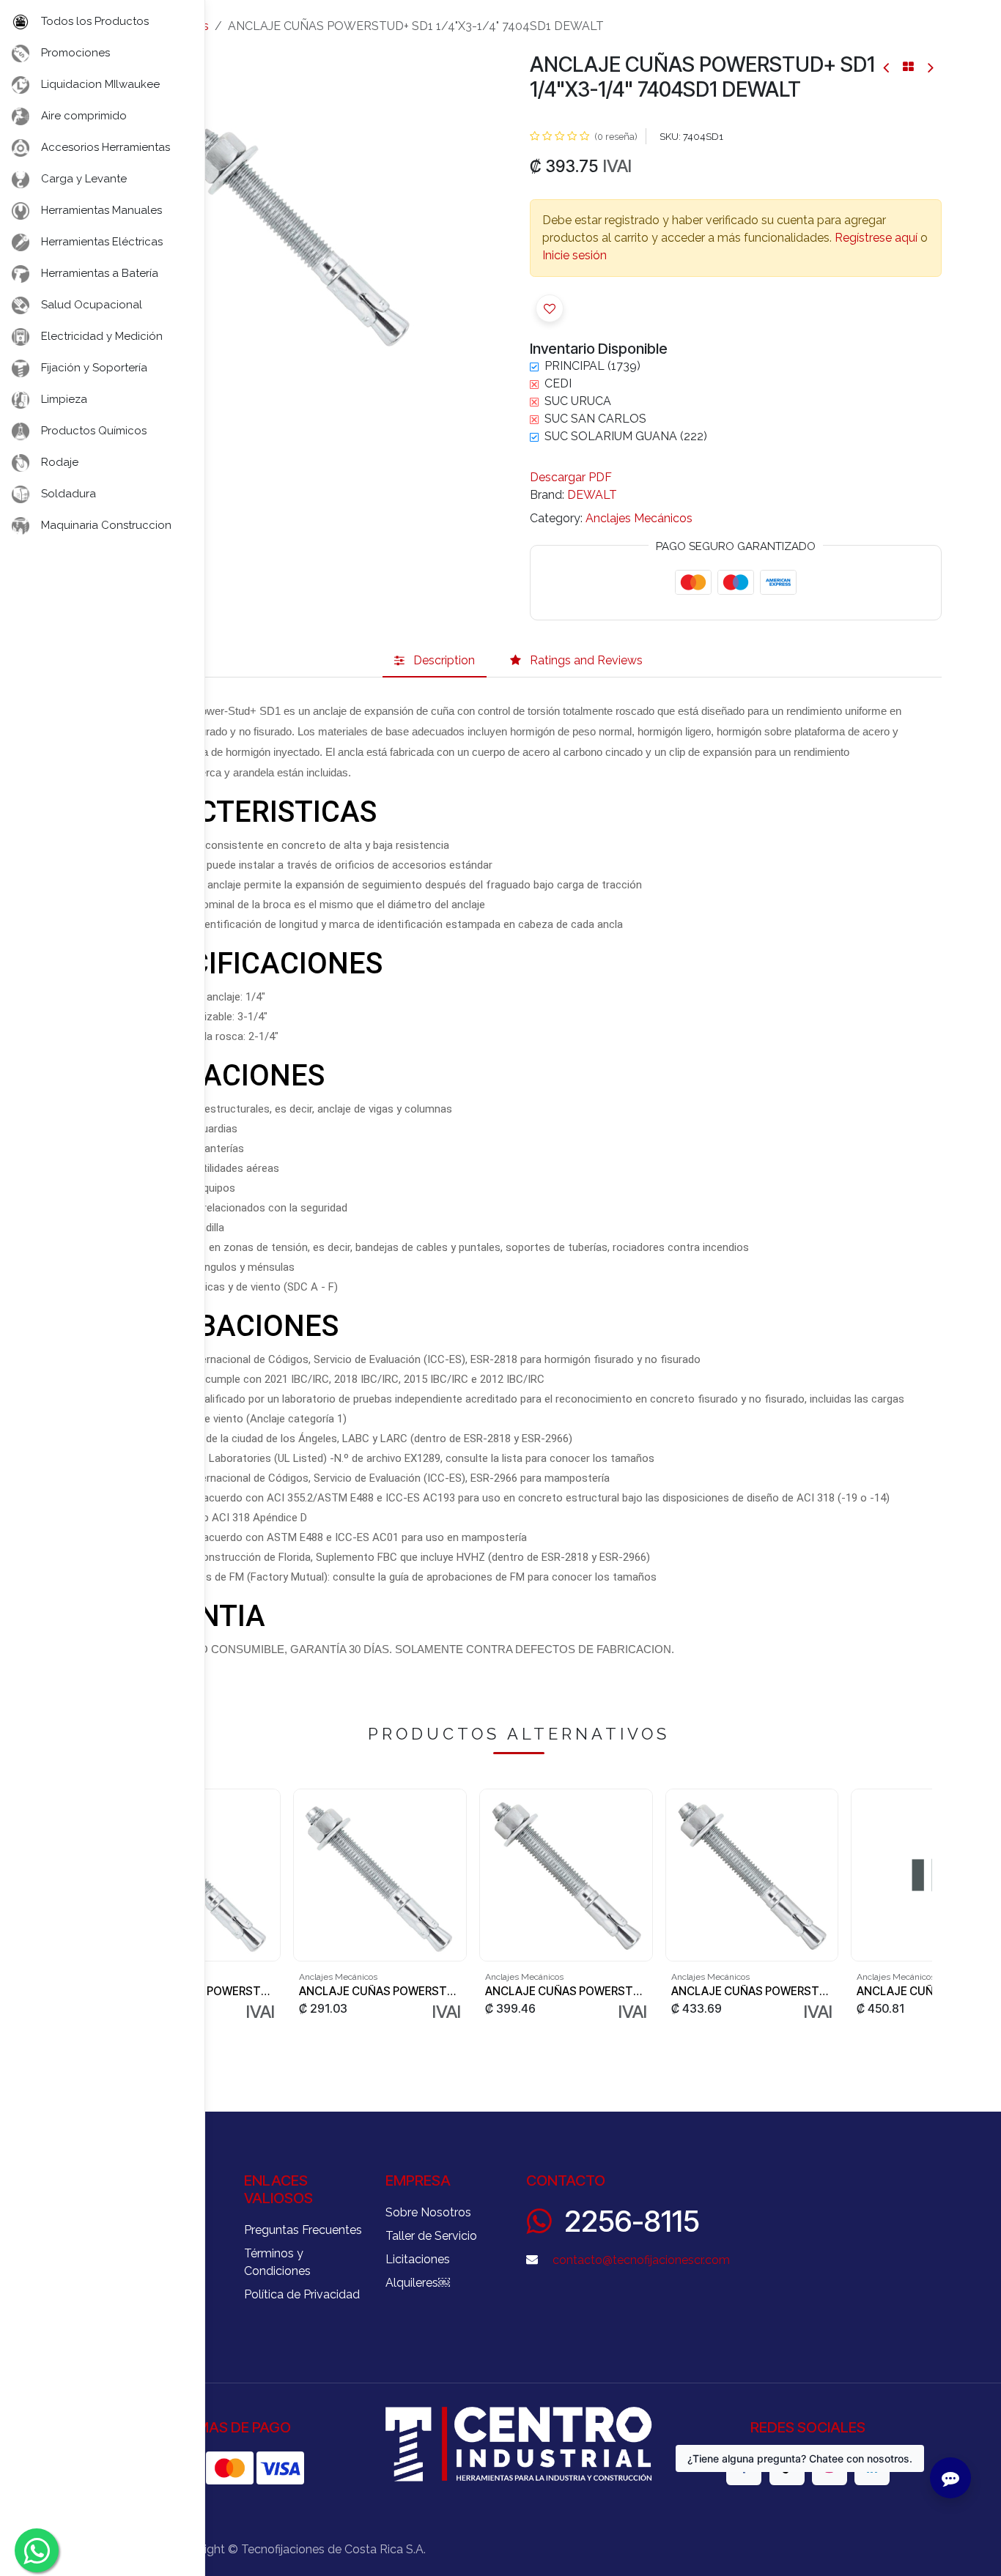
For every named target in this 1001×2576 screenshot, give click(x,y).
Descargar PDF (571, 477)
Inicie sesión (575, 255)
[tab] (435, 661)
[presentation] (926, 1906)
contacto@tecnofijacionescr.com (641, 2260)
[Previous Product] (887, 67)
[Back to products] (908, 67)
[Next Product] (930, 67)
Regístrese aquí (876, 238)
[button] (550, 308)
